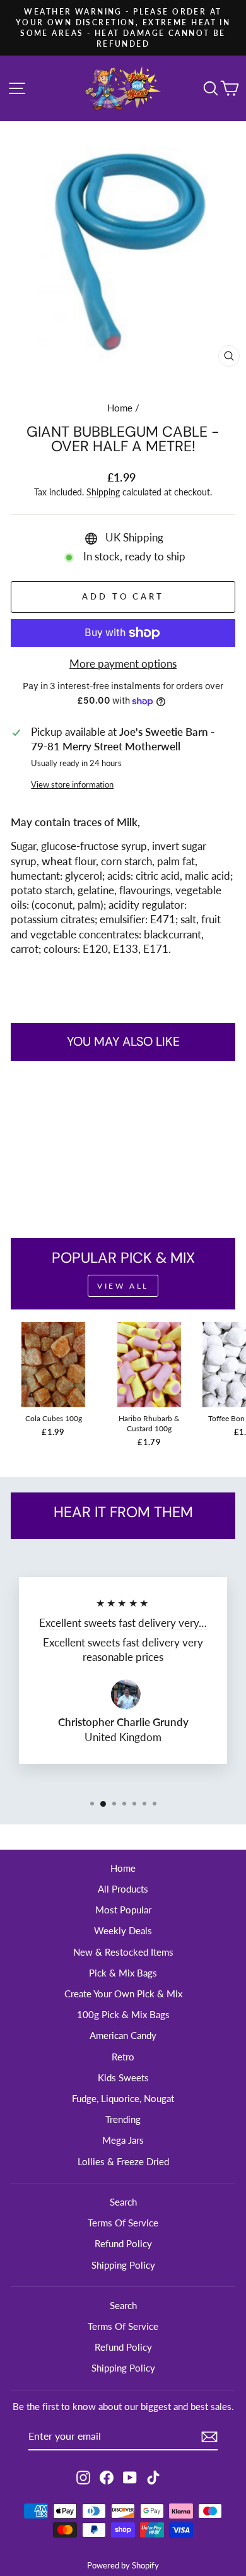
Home (120, 408)
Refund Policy (123, 2243)
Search (123, 2202)
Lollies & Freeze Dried (123, 2161)
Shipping (103, 492)
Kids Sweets (123, 2077)
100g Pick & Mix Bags (123, 2014)
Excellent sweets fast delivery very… (123, 1623)
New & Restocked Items (123, 1952)
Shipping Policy (123, 2265)
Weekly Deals (123, 1930)
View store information (72, 784)
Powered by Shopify (123, 2566)
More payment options (123, 664)
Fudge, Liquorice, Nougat (123, 2098)
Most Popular (123, 1910)
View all (123, 1286)
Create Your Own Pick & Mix (123, 1994)
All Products (123, 1889)
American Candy (123, 2035)
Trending (123, 2119)
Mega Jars (123, 2140)
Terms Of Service (123, 2223)
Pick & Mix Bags (123, 1973)
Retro (123, 2057)
